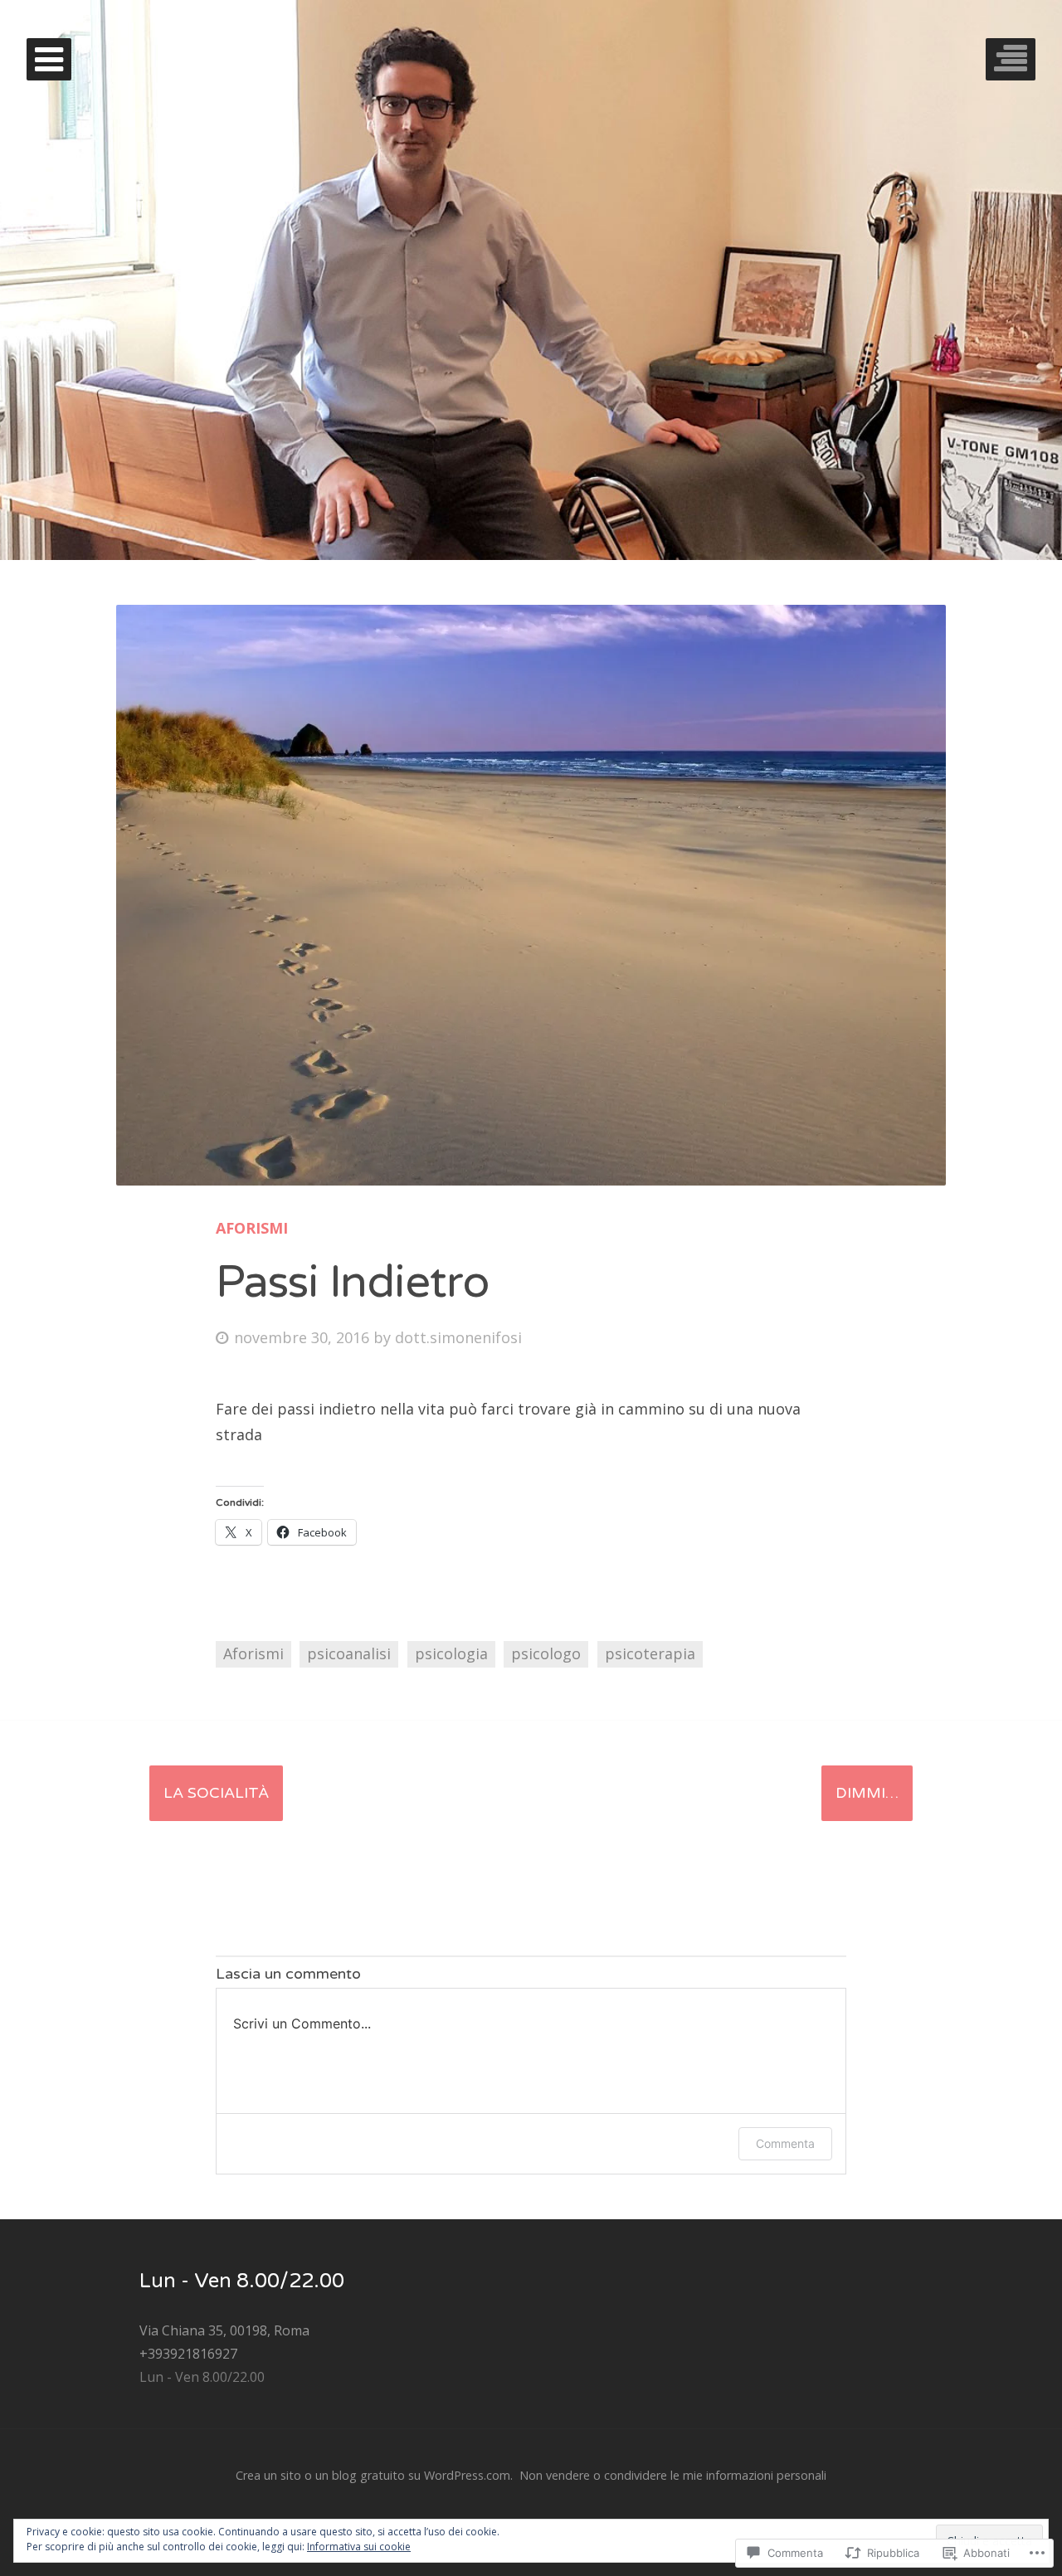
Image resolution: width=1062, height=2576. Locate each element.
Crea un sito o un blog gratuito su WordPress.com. (374, 2475)
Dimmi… (867, 1793)
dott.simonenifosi (458, 1337)
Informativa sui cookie (359, 2547)
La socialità (216, 1793)
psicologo (546, 1653)
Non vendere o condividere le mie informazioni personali (673, 2475)
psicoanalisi (349, 1653)
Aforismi (252, 1228)
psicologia (451, 1653)
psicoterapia (650, 1653)
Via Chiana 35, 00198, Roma (224, 2330)
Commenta (785, 2143)
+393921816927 (188, 2354)
